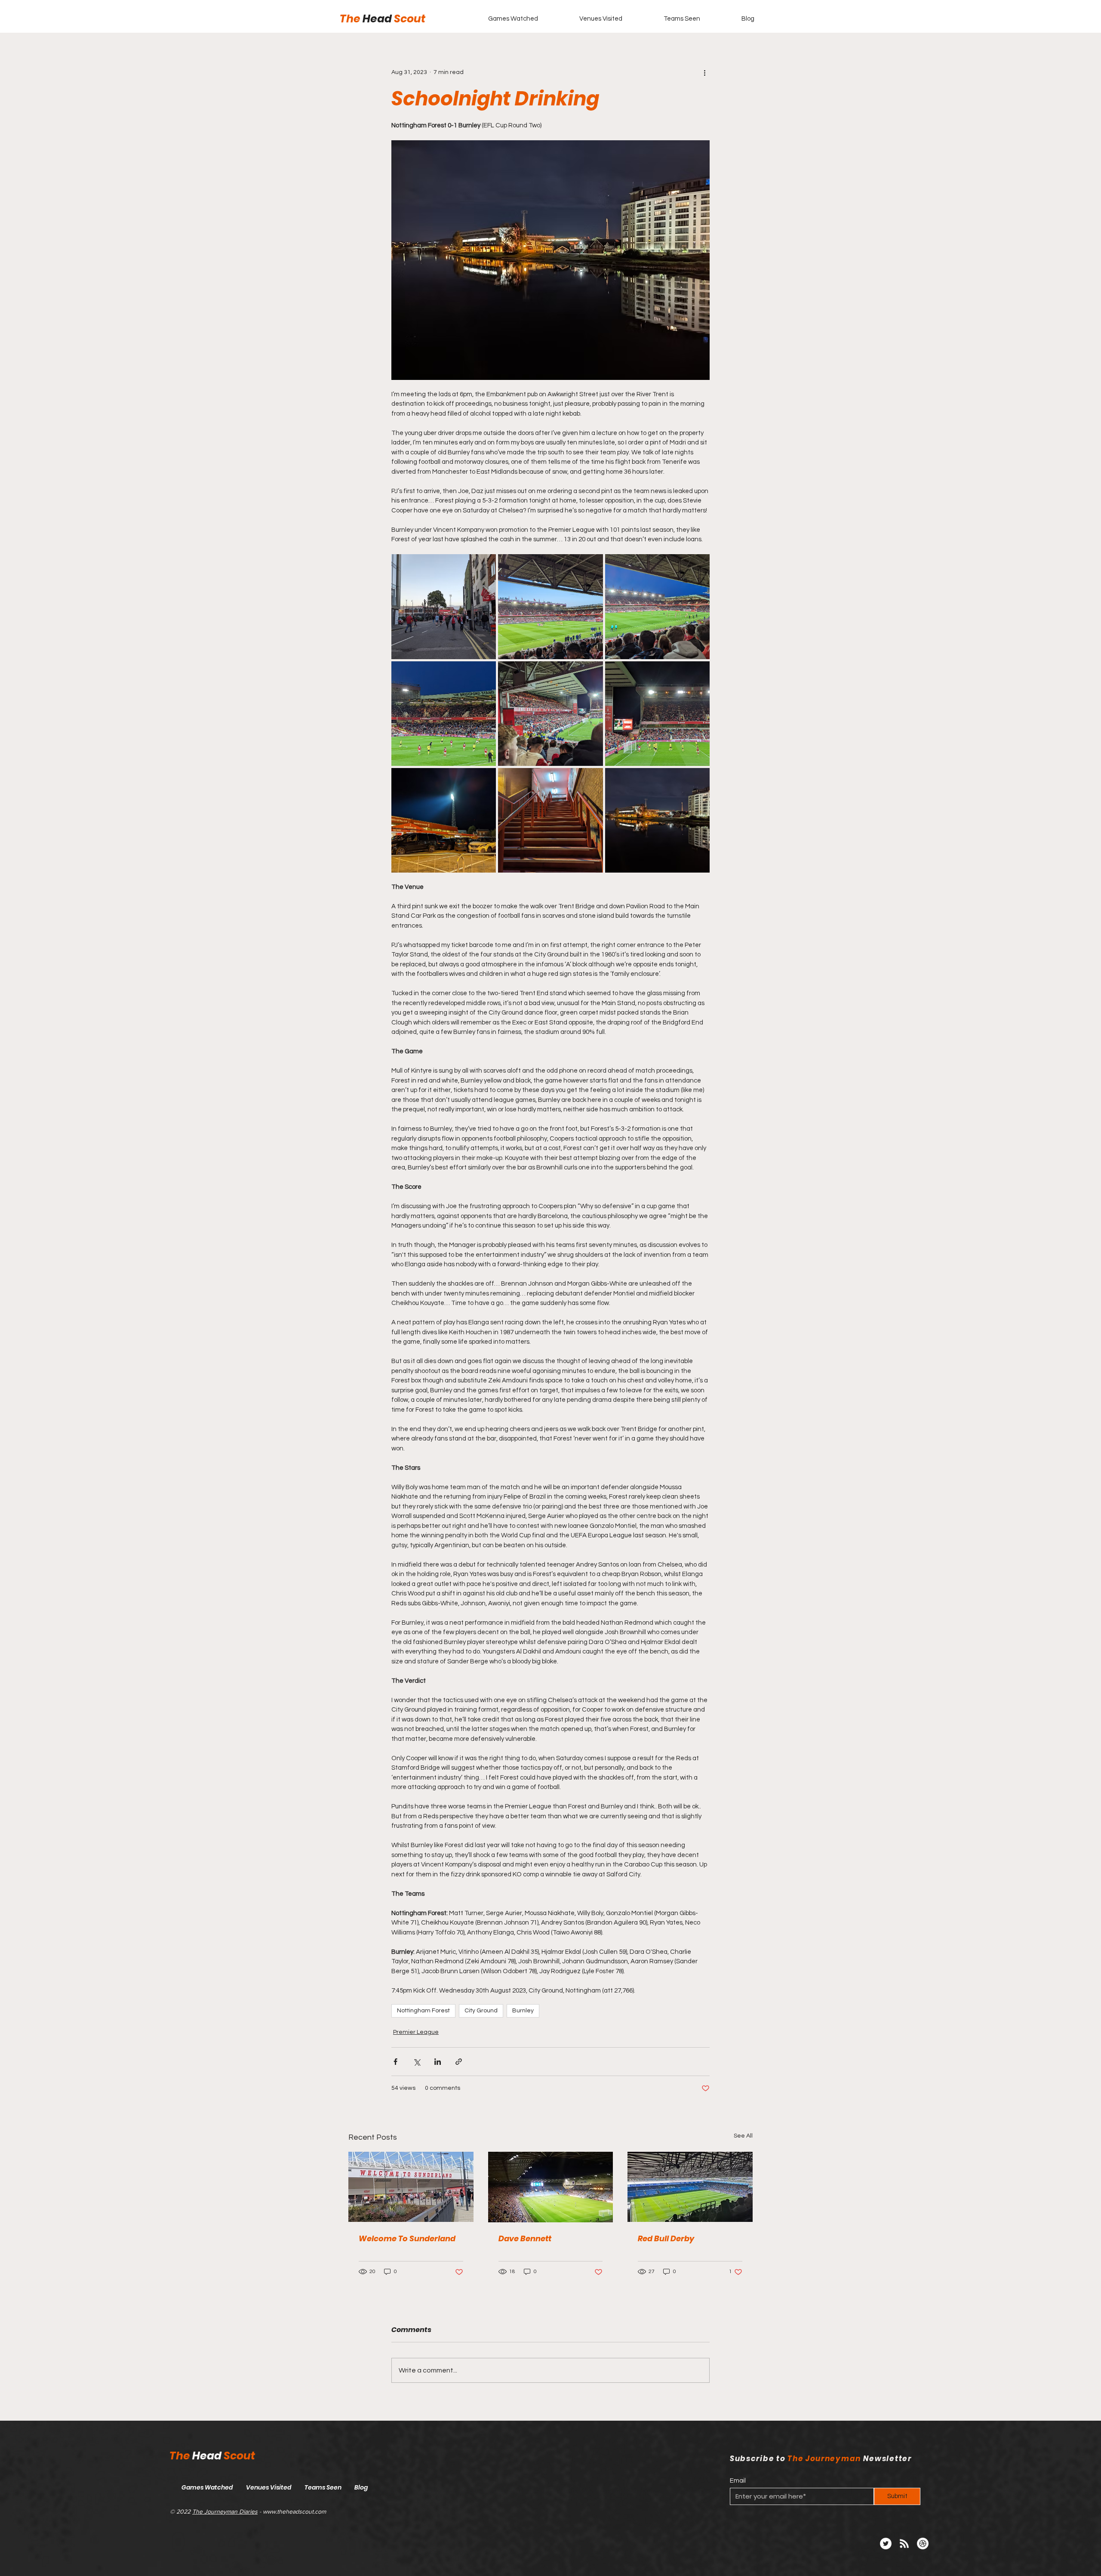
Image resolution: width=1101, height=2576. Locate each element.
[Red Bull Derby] (690, 2187)
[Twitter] (886, 2544)
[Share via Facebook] (395, 2062)
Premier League (416, 2032)
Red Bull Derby (666, 2238)
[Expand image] (444, 606)
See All (743, 2136)
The (351, 19)
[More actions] (704, 72)
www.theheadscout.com (294, 2511)
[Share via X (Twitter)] (417, 2062)
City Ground (481, 2011)
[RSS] (904, 2544)
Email (738, 2481)
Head (378, 19)
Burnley (523, 2011)
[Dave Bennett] (551, 2187)
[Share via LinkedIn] (438, 2062)
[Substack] (923, 2544)
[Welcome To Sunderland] (411, 2187)
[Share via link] (459, 2062)
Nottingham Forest (423, 2011)
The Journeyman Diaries (225, 2511)
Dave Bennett (525, 2238)
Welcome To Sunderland (407, 2238)
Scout (410, 19)
